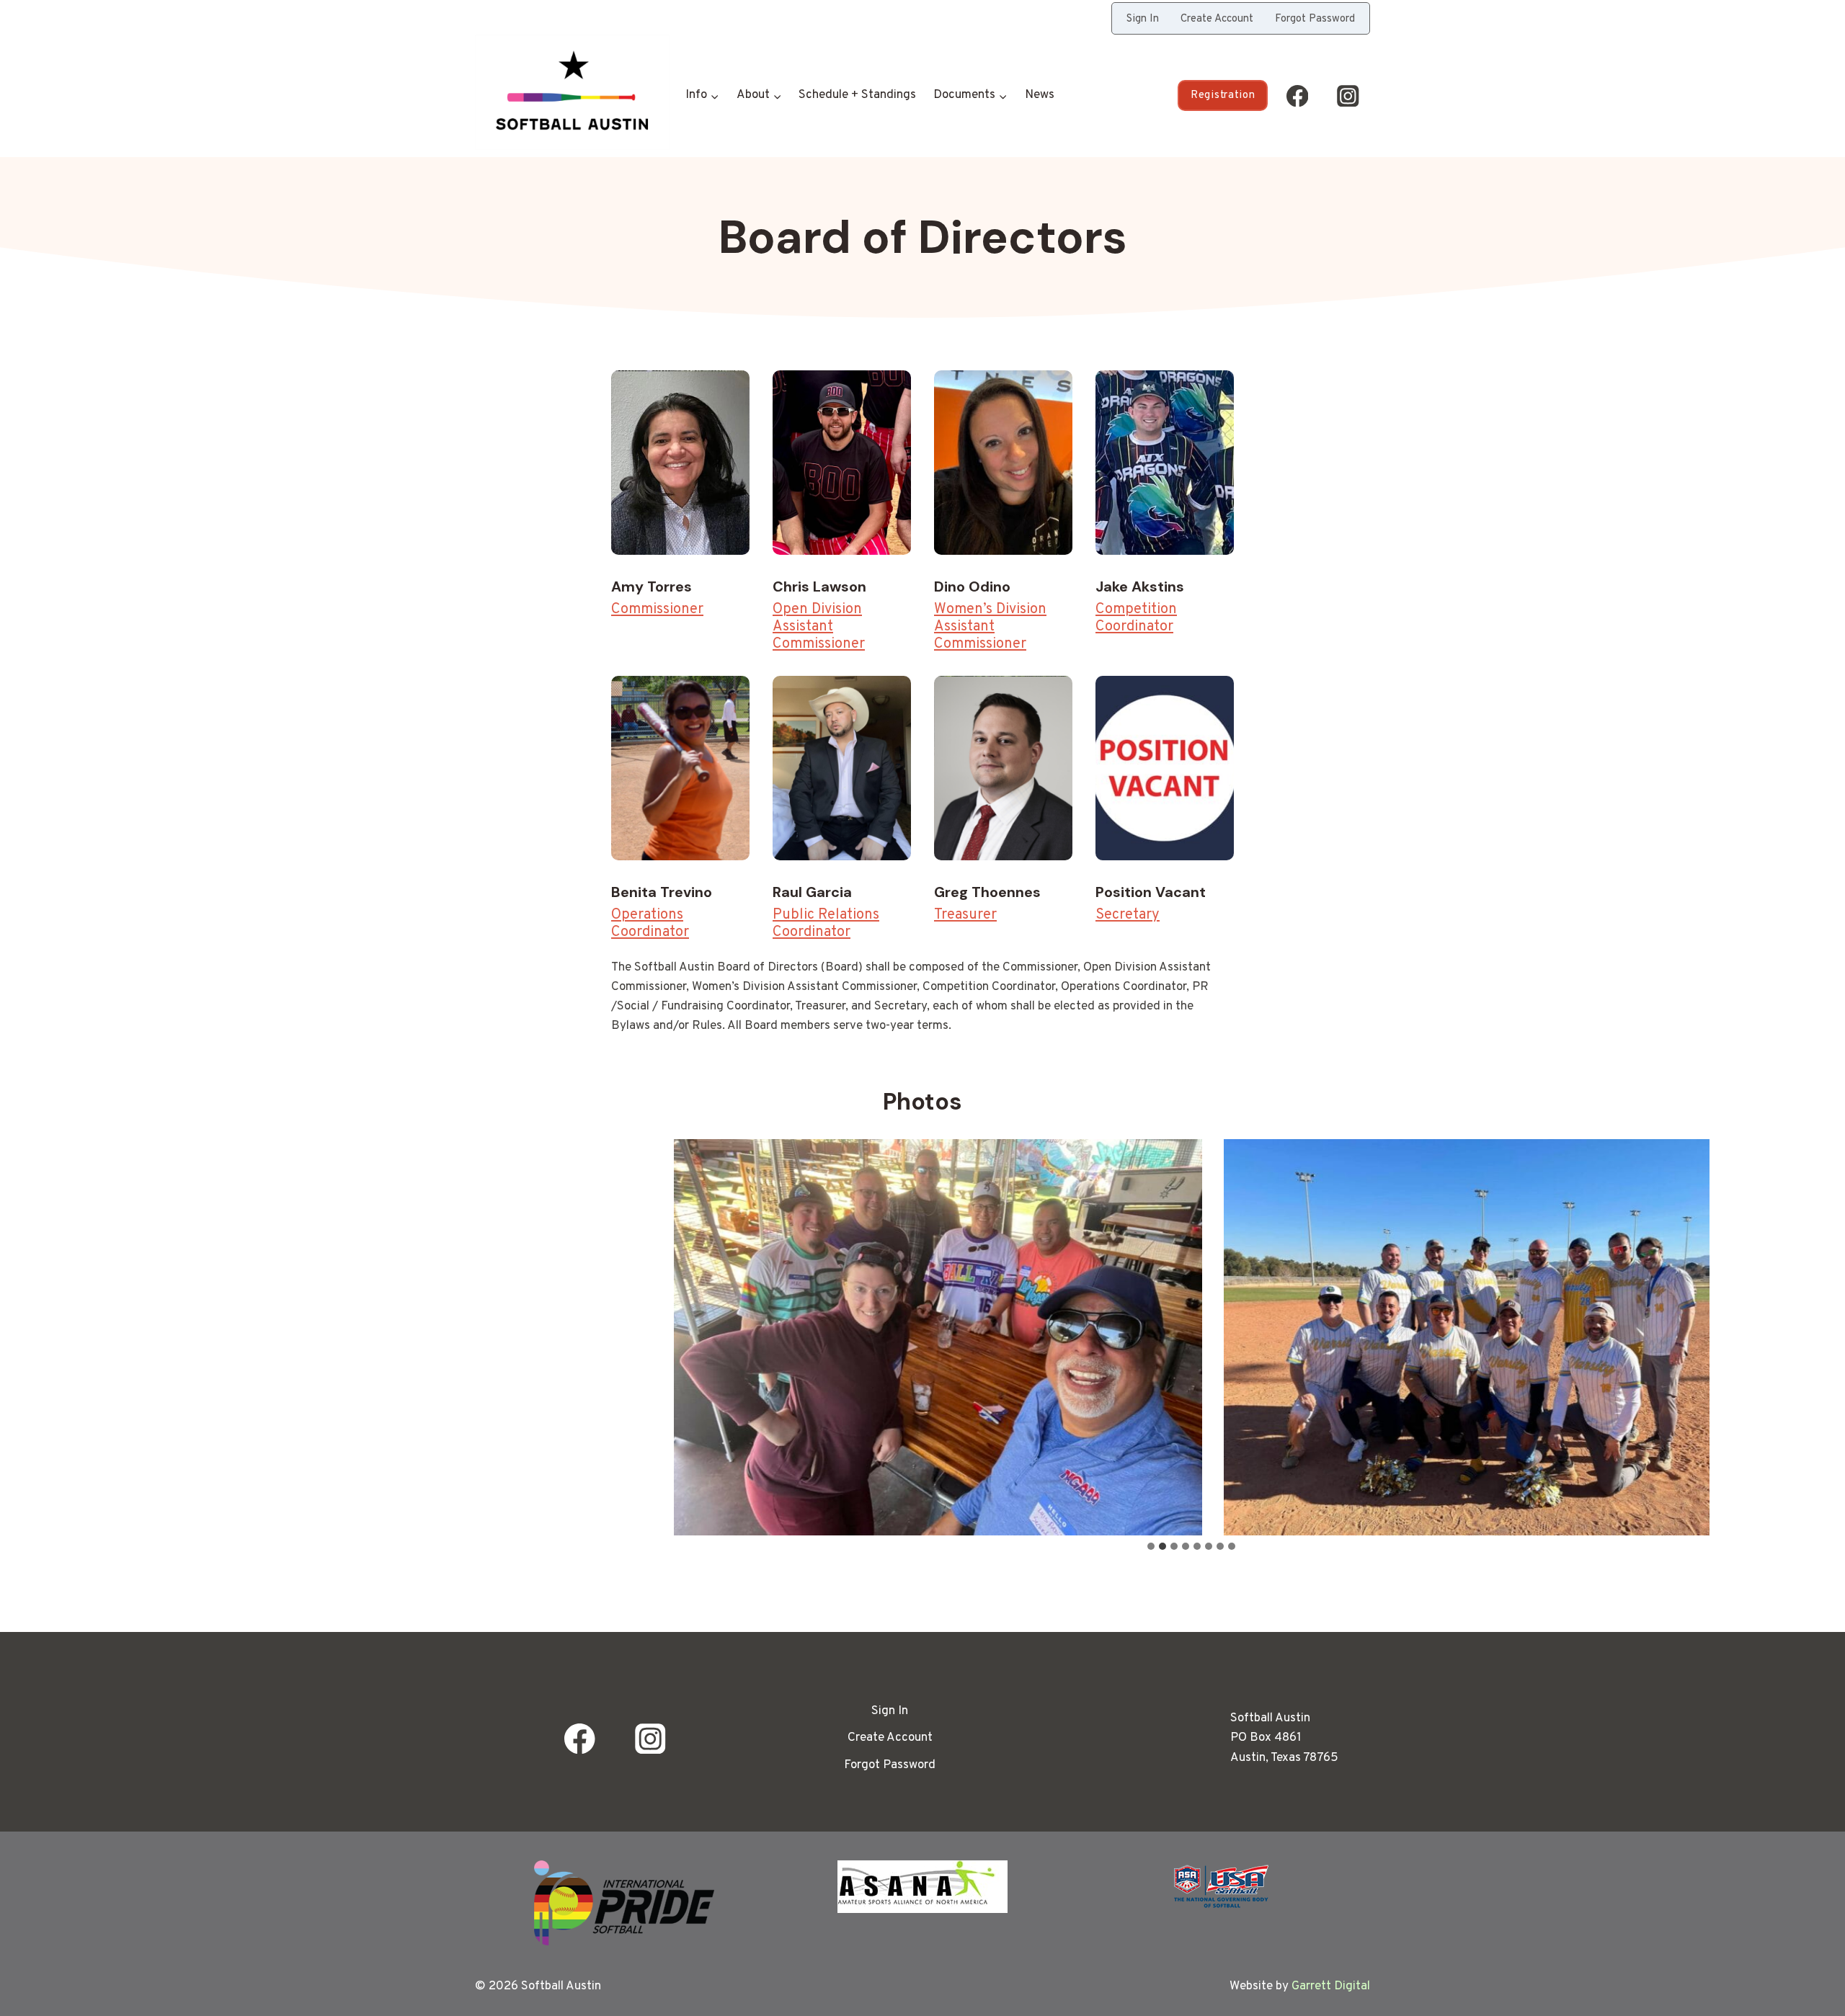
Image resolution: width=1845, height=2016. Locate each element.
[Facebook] (1297, 95)
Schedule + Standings (857, 95)
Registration (1223, 95)
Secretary (1128, 915)
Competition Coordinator (1136, 618)
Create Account (1217, 19)
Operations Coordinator (650, 924)
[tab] (1151, 1546)
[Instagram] (1348, 95)
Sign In (1143, 19)
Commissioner (657, 610)
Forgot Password (1315, 19)
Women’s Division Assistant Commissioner (990, 627)
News (1040, 95)
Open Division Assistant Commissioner (819, 627)
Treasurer (965, 915)
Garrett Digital (1331, 1986)
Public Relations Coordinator (826, 924)
